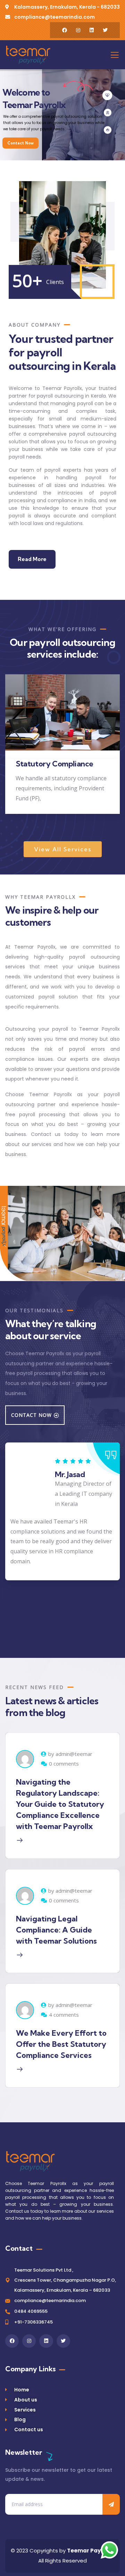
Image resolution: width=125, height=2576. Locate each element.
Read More (32, 559)
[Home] (28, 55)
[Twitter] (105, 30)
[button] (117, 754)
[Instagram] (78, 30)
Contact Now (20, 143)
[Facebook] (65, 30)
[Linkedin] (92, 30)
